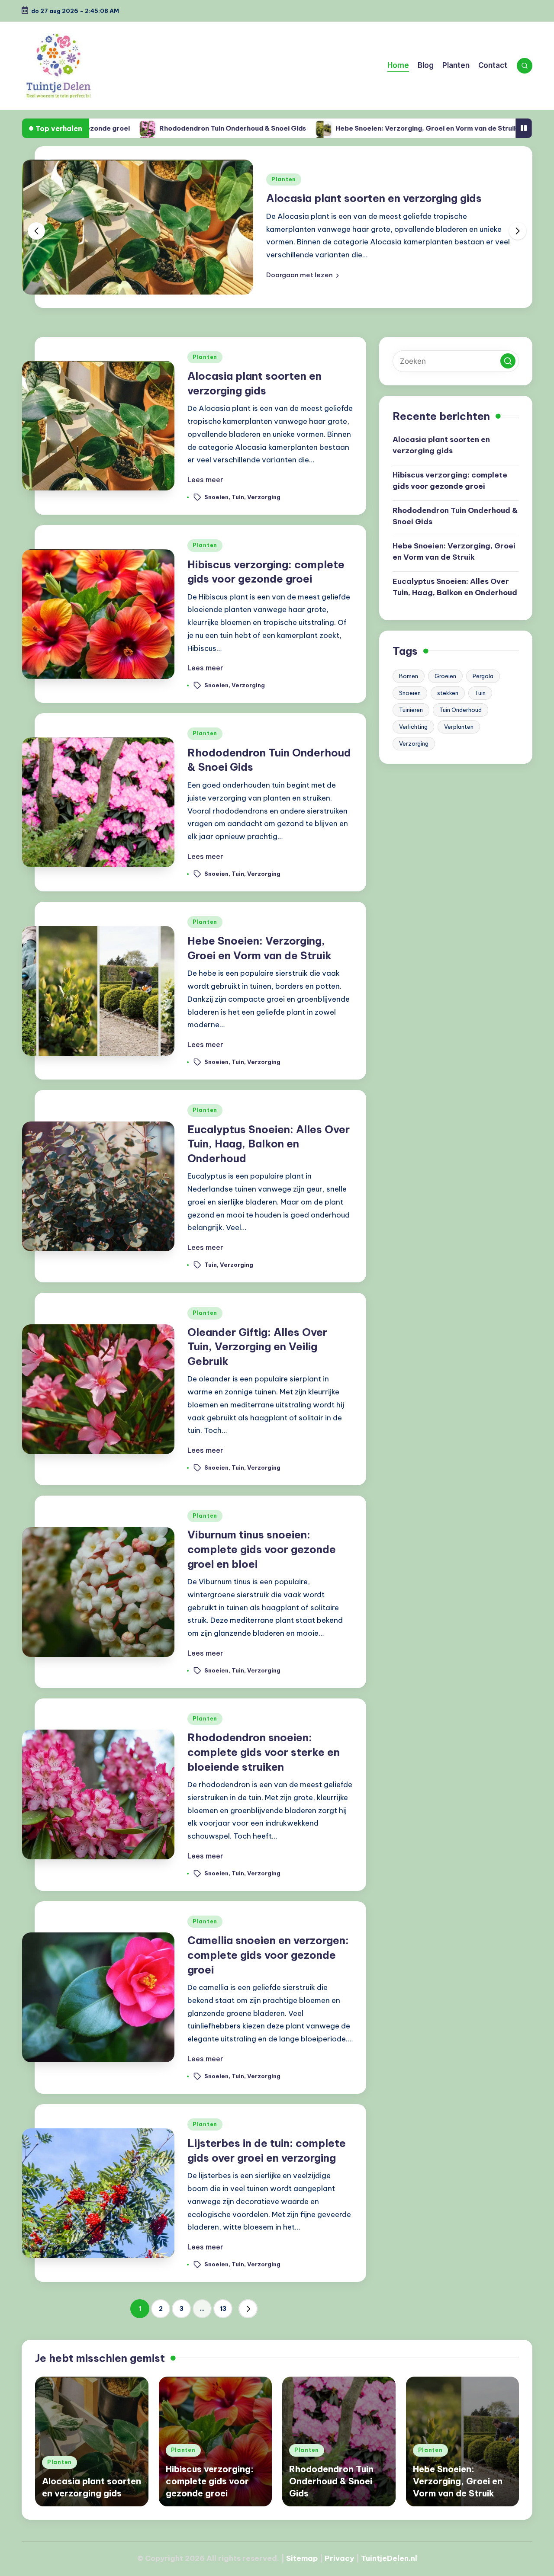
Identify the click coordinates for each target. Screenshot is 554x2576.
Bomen (409, 676)
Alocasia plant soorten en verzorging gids (374, 198)
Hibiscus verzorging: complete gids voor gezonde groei (450, 481)
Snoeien (216, 497)
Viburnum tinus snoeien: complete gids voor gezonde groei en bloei (262, 1549)
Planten (284, 179)
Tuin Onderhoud (461, 710)
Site (294, 2558)
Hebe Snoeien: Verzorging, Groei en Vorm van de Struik (318, 128)
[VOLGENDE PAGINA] (248, 2309)
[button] (303, 275)
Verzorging (264, 497)
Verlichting (413, 727)
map (309, 2558)
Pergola (483, 676)
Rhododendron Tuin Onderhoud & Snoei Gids (124, 128)
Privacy (339, 2558)
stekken (448, 693)
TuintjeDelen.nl (389, 2558)
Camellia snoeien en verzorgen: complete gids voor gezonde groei (268, 1955)
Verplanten (459, 727)
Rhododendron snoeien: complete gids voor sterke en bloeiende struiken (264, 1752)
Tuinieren (411, 710)
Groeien (445, 676)
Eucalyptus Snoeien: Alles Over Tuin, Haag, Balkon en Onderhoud (269, 1144)
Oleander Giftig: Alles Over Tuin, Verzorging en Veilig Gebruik (257, 1347)
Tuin (238, 497)
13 (223, 2309)
